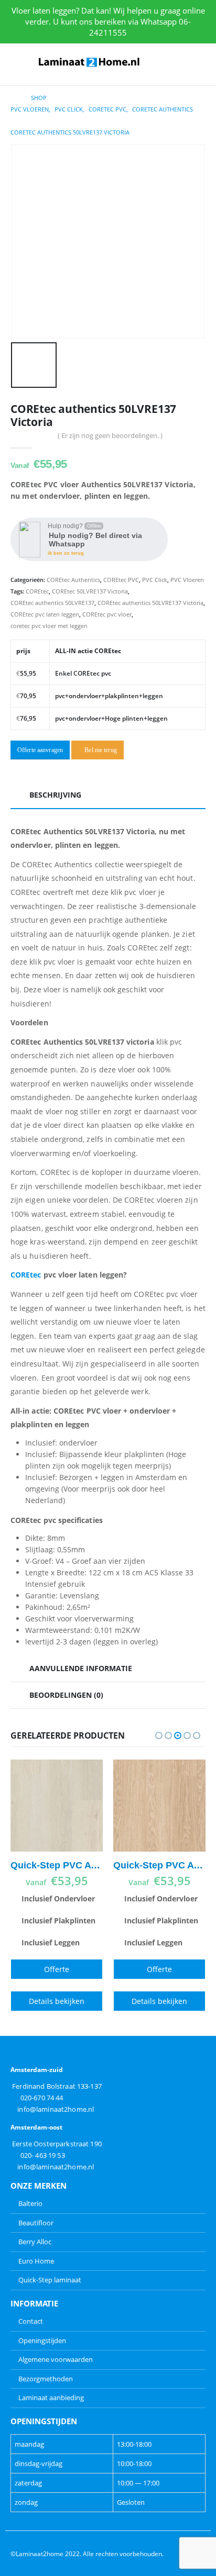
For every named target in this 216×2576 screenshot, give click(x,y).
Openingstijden (42, 2340)
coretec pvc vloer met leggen (49, 626)
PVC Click (155, 580)
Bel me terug (100, 750)
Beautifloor (36, 2223)
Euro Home (36, 2261)
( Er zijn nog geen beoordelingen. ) (110, 435)
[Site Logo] (89, 62)
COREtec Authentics (73, 580)
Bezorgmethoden (46, 2379)
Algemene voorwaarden (56, 2359)
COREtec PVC (121, 580)
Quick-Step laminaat (50, 2280)
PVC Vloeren (187, 580)
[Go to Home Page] (13, 98)
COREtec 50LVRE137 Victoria (90, 591)
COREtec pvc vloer (107, 614)
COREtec (37, 591)
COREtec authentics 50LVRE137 (52, 603)
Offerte (57, 1969)
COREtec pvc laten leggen (45, 614)
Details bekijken (57, 2001)
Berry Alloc (35, 2242)
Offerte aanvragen (40, 750)
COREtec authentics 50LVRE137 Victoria (150, 603)
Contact (31, 2321)
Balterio (30, 2203)
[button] (18, 62)
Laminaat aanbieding (51, 2398)
